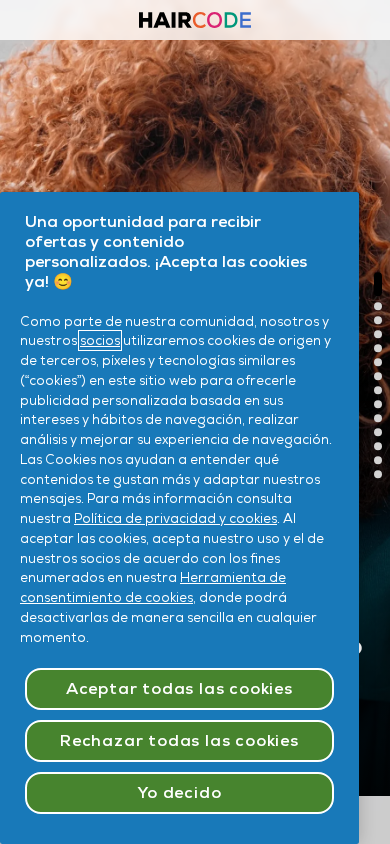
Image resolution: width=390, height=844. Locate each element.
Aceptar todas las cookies (179, 688)
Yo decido (179, 792)
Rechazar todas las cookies (179, 740)
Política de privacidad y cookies (175, 518)
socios (100, 340)
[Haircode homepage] (195, 22)
